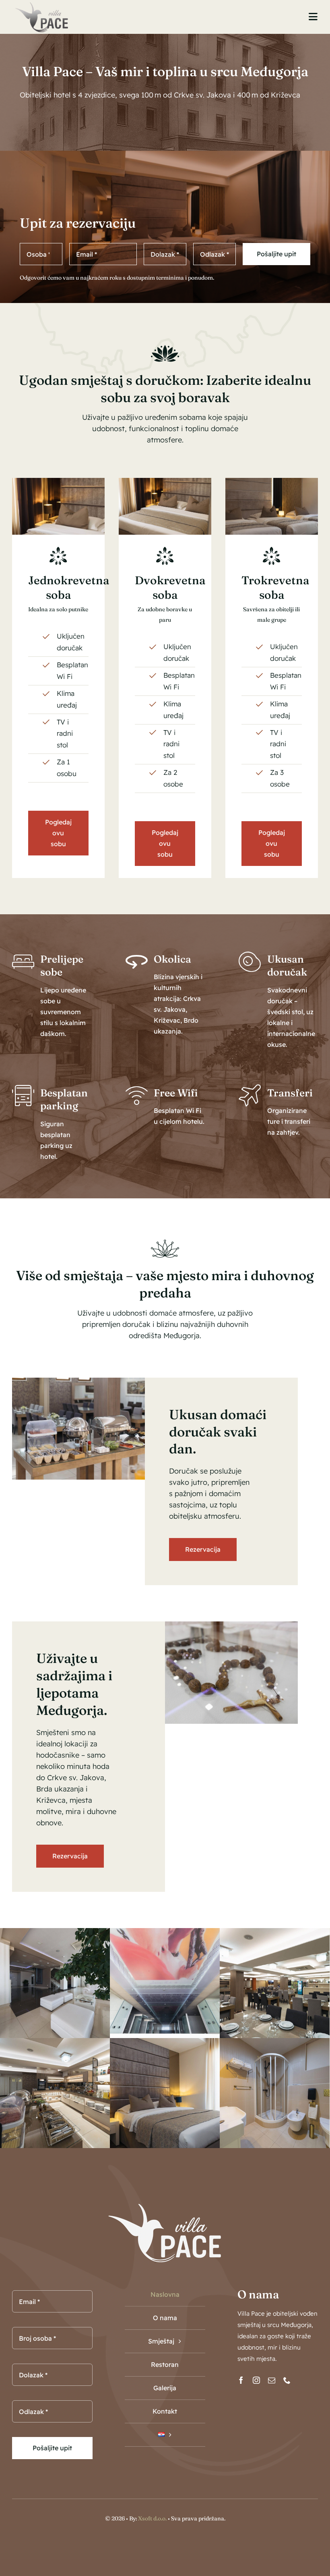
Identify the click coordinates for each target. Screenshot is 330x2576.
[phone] (287, 2380)
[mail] (272, 2380)
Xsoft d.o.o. (152, 2518)
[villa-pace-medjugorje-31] (165, 481)
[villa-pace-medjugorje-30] (272, 481)
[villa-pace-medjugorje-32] (58, 481)
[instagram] (256, 2380)
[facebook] (241, 2380)
